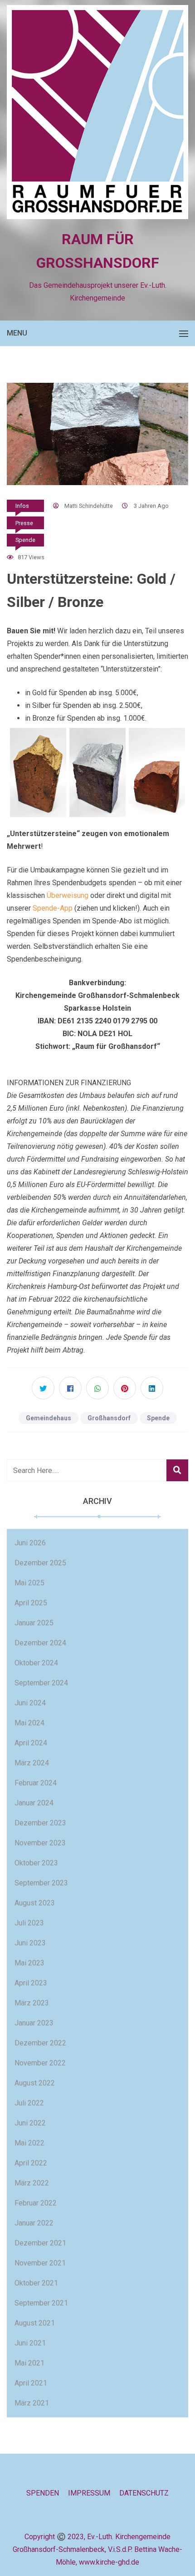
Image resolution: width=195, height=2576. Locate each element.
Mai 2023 (29, 1963)
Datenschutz (144, 2493)
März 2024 (32, 1763)
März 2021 (32, 2403)
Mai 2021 (29, 2363)
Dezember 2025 (40, 1563)
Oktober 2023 (36, 1863)
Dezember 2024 (40, 1643)
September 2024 (41, 1683)
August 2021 (35, 2323)
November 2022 (40, 2063)
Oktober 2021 (36, 2283)
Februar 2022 (36, 2203)
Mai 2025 (29, 1583)
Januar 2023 (34, 2023)
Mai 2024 (29, 1723)
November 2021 (40, 2263)
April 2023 (31, 1983)
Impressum (89, 2493)
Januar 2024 (34, 1803)
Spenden (43, 2493)
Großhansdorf (109, 1418)
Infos (22, 506)
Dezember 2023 (40, 1823)
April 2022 (31, 2163)
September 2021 (41, 2303)
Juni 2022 (30, 2123)
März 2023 (32, 2003)
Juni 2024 (30, 1703)
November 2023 (40, 1843)
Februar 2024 (36, 1783)
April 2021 (31, 2383)
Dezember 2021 (40, 2243)
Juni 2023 (30, 1943)
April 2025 (31, 1603)
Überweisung (68, 895)
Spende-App (53, 908)
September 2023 (41, 1883)
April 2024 (31, 1743)
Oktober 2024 (36, 1663)
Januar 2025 (34, 1623)
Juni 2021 (30, 2343)
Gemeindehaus (49, 1418)
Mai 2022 (29, 2143)
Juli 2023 (29, 1923)
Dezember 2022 (40, 2043)
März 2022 (32, 2183)
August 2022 (35, 2083)
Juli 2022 (29, 2103)
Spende (25, 540)
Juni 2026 (30, 1543)
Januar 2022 (34, 2223)
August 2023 (35, 1903)
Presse (24, 523)
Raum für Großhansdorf (98, 251)
